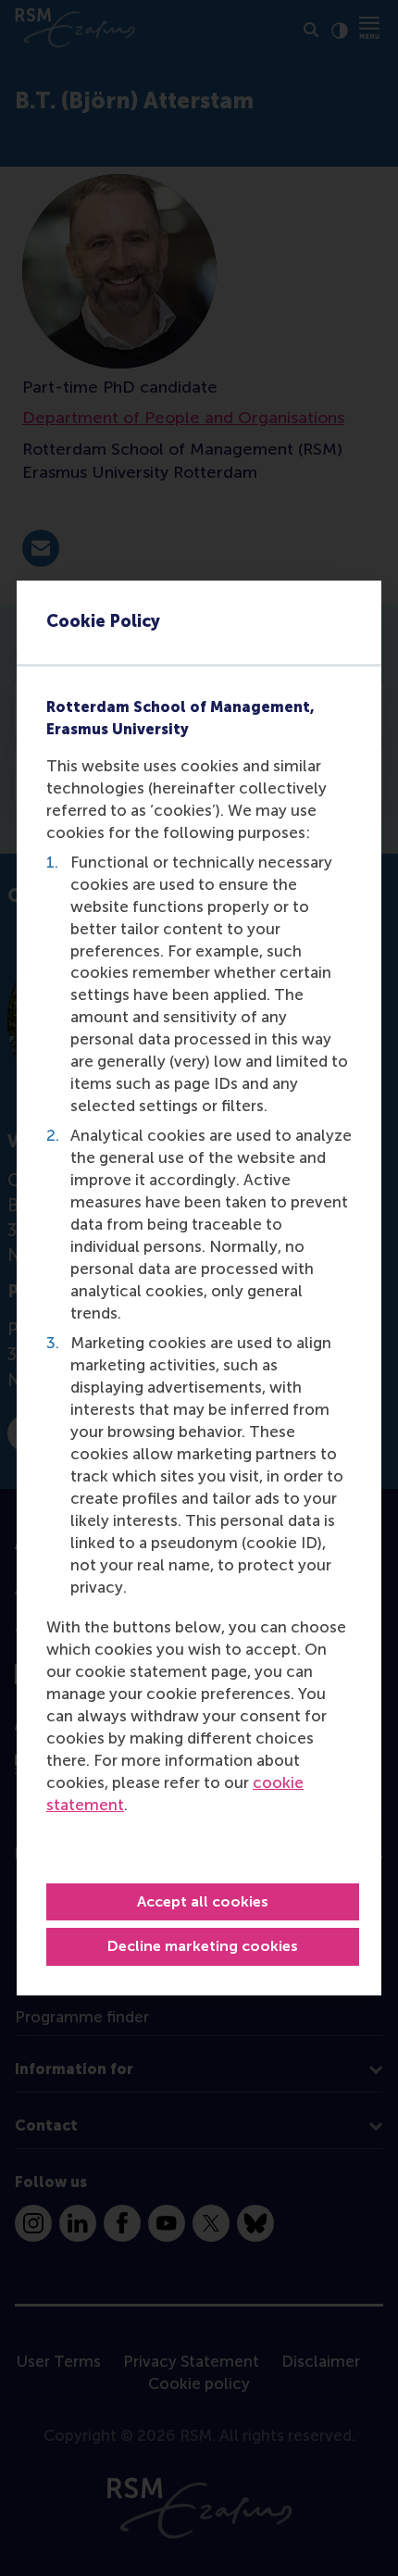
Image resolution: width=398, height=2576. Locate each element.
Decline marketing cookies (203, 1946)
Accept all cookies (203, 1901)
